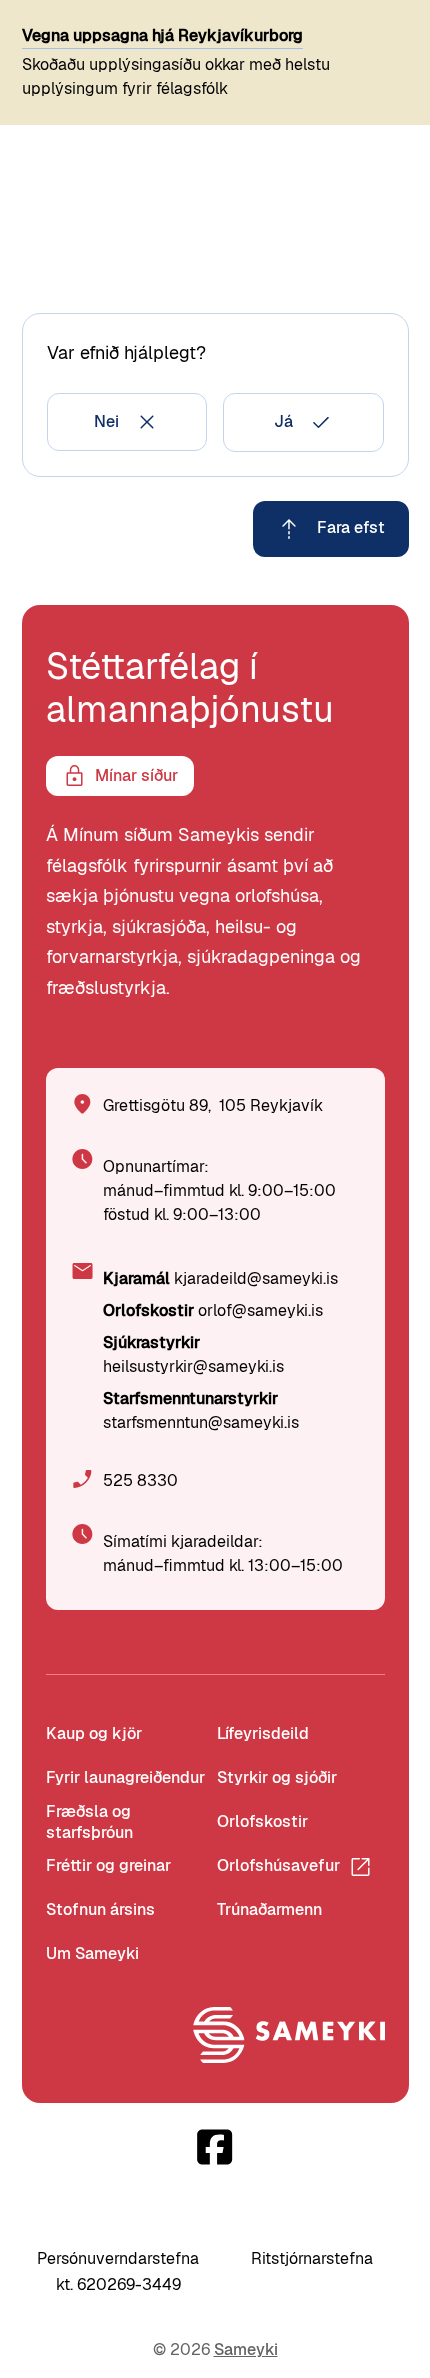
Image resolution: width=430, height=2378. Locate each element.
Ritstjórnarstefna (312, 2258)
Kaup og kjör (94, 1733)
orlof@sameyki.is (260, 1310)
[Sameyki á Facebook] (215, 2147)
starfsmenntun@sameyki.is (201, 1422)
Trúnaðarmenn (269, 1909)
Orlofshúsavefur (278, 1865)
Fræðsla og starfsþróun (89, 1823)
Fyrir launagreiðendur (125, 1777)
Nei (106, 421)
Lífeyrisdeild (263, 1733)
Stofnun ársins (100, 1909)
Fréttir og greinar (108, 1865)
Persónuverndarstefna (118, 2258)
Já (283, 421)
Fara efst (351, 527)
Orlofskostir (262, 1821)
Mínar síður (136, 775)
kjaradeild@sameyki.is (256, 1278)
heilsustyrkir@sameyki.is (193, 1366)
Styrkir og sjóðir (277, 1777)
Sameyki (246, 2349)
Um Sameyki (92, 1953)
